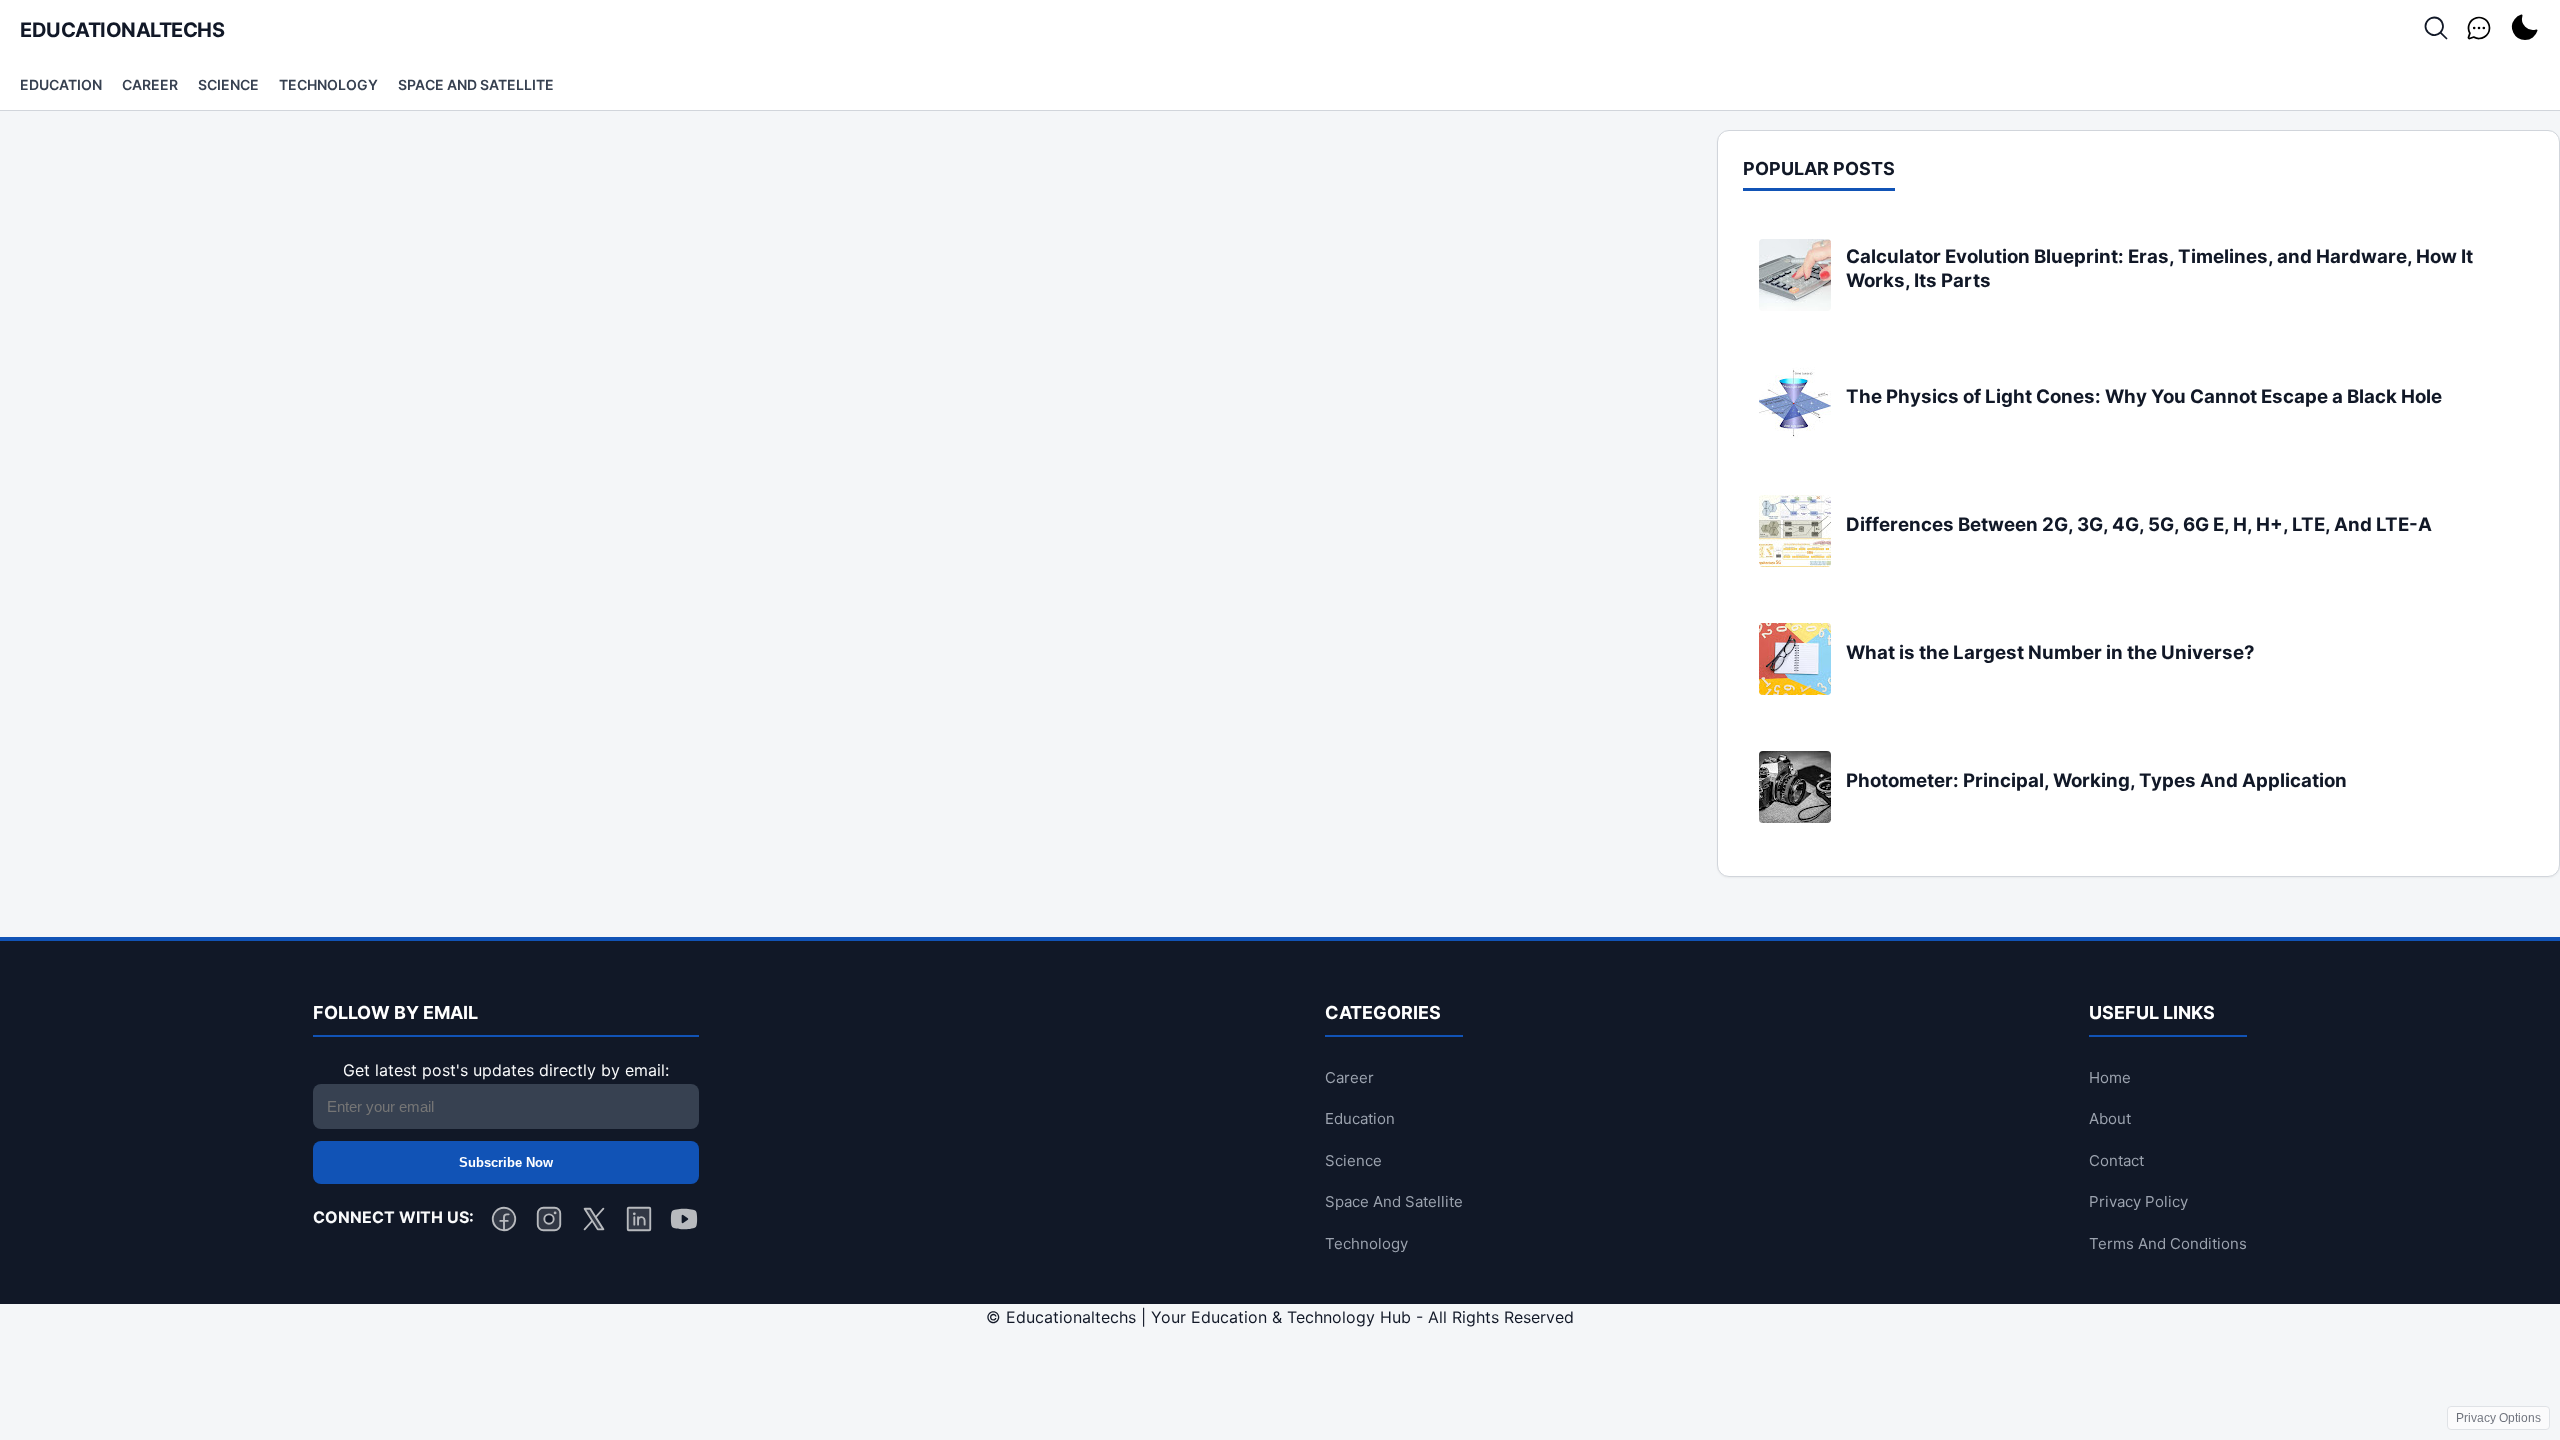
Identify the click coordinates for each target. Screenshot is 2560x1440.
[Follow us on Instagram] (549, 1223)
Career (150, 84)
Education (61, 84)
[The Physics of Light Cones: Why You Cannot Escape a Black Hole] (1795, 433)
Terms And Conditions (2168, 1243)
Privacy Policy (2138, 1201)
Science (228, 84)
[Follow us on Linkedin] (639, 1223)
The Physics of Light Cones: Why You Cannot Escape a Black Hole (2144, 396)
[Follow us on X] (594, 1223)
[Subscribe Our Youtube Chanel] (684, 1223)
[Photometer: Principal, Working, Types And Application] (1795, 817)
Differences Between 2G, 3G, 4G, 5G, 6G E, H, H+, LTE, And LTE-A (2139, 524)
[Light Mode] (2524, 29)
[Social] (2479, 29)
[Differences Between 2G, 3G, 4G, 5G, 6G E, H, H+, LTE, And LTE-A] (1795, 561)
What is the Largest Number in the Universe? (2050, 652)
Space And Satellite (476, 84)
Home (2110, 1077)
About (2110, 1118)
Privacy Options (2498, 1418)
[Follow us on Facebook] (504, 1223)
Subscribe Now (506, 1162)
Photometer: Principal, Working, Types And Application (2096, 780)
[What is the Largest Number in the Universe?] (1795, 689)
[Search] (2436, 29)
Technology (328, 84)
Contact (2116, 1160)
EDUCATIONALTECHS (122, 30)
